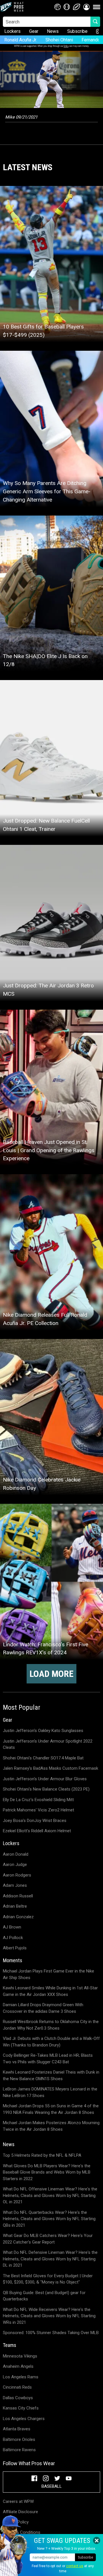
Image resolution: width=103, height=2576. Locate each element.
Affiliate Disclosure (20, 2512)
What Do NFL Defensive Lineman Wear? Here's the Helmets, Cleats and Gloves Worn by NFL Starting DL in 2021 (50, 2259)
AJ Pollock (13, 1938)
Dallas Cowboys (18, 2398)
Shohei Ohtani (59, 40)
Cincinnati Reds (17, 2387)
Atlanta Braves (17, 2429)
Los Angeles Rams (21, 2377)
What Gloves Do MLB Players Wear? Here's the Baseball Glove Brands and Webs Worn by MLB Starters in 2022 (47, 2172)
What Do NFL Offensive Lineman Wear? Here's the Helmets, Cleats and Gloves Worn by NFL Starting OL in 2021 (50, 2195)
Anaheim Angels (18, 2366)
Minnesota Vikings (20, 2356)
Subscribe (77, 31)
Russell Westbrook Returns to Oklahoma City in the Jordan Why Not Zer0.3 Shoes (51, 2025)
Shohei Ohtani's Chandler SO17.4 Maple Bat (43, 1758)
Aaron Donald (16, 1854)
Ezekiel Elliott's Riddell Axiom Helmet (37, 1831)
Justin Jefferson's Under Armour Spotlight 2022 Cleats (48, 1744)
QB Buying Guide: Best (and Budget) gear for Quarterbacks (44, 2296)
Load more (51, 1674)
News (53, 31)
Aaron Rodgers (17, 1875)
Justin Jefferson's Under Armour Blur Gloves (45, 1779)
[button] (86, 7)
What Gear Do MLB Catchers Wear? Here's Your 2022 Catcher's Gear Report (48, 2239)
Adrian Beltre (15, 1906)
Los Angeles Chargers (24, 2419)
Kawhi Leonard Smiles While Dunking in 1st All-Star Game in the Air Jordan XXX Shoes (50, 1991)
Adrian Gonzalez (18, 1917)
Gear (34, 31)
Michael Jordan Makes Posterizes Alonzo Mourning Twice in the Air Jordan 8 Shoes (51, 2126)
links (66, 46)
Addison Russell (18, 1896)
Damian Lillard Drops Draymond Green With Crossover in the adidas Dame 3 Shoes (43, 2008)
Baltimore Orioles (19, 2439)
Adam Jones (15, 1885)
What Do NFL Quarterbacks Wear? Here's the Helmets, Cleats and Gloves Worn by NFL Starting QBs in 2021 (49, 2219)
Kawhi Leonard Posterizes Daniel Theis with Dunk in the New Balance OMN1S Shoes (51, 2075)
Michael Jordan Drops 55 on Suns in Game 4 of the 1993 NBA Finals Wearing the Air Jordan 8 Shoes (51, 2109)
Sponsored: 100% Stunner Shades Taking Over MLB (51, 2333)
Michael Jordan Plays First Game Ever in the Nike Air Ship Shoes (48, 1974)
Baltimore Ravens (19, 2450)
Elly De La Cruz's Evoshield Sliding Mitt (38, 1800)
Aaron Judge (15, 1865)
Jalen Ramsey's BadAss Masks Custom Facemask (50, 1768)
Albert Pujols (15, 1948)
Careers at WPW (18, 2501)
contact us (75, 2566)
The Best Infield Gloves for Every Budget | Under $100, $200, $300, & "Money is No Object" (48, 2279)
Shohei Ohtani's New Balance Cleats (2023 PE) (46, 1789)
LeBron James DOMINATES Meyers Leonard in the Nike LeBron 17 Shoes (50, 2092)
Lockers (12, 31)
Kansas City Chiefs (21, 2408)
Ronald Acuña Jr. (21, 40)
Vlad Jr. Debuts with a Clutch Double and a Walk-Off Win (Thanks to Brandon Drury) (51, 2042)
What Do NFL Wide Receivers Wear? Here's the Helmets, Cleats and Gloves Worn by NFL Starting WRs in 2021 (49, 2316)
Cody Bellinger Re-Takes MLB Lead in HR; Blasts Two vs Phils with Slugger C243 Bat (48, 2059)
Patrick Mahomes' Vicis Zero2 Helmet (38, 1810)
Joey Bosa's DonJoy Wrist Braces (35, 1821)
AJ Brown (12, 1927)
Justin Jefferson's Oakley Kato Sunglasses (43, 1731)
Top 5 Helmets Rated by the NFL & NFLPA (42, 2155)
